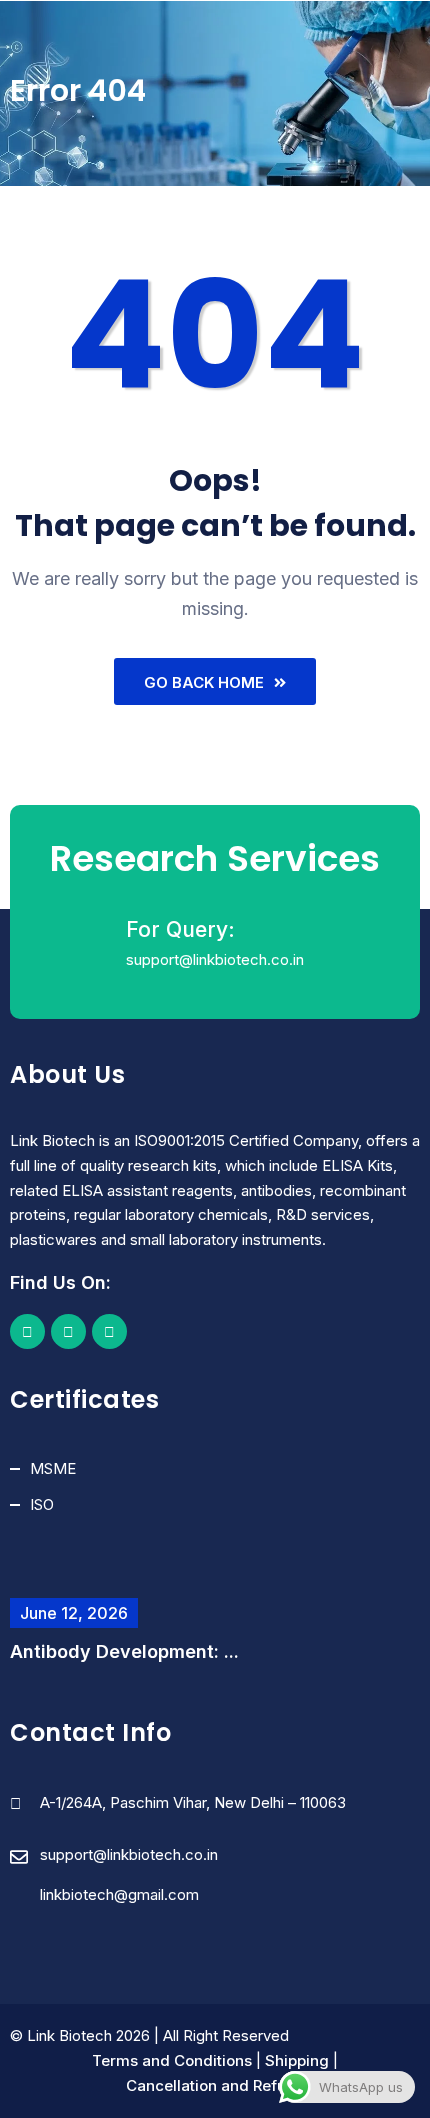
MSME (53, 1468)
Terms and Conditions (172, 2060)
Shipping (297, 2060)
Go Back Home (204, 682)
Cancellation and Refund (215, 2085)
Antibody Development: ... (124, 1651)
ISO (42, 1504)
